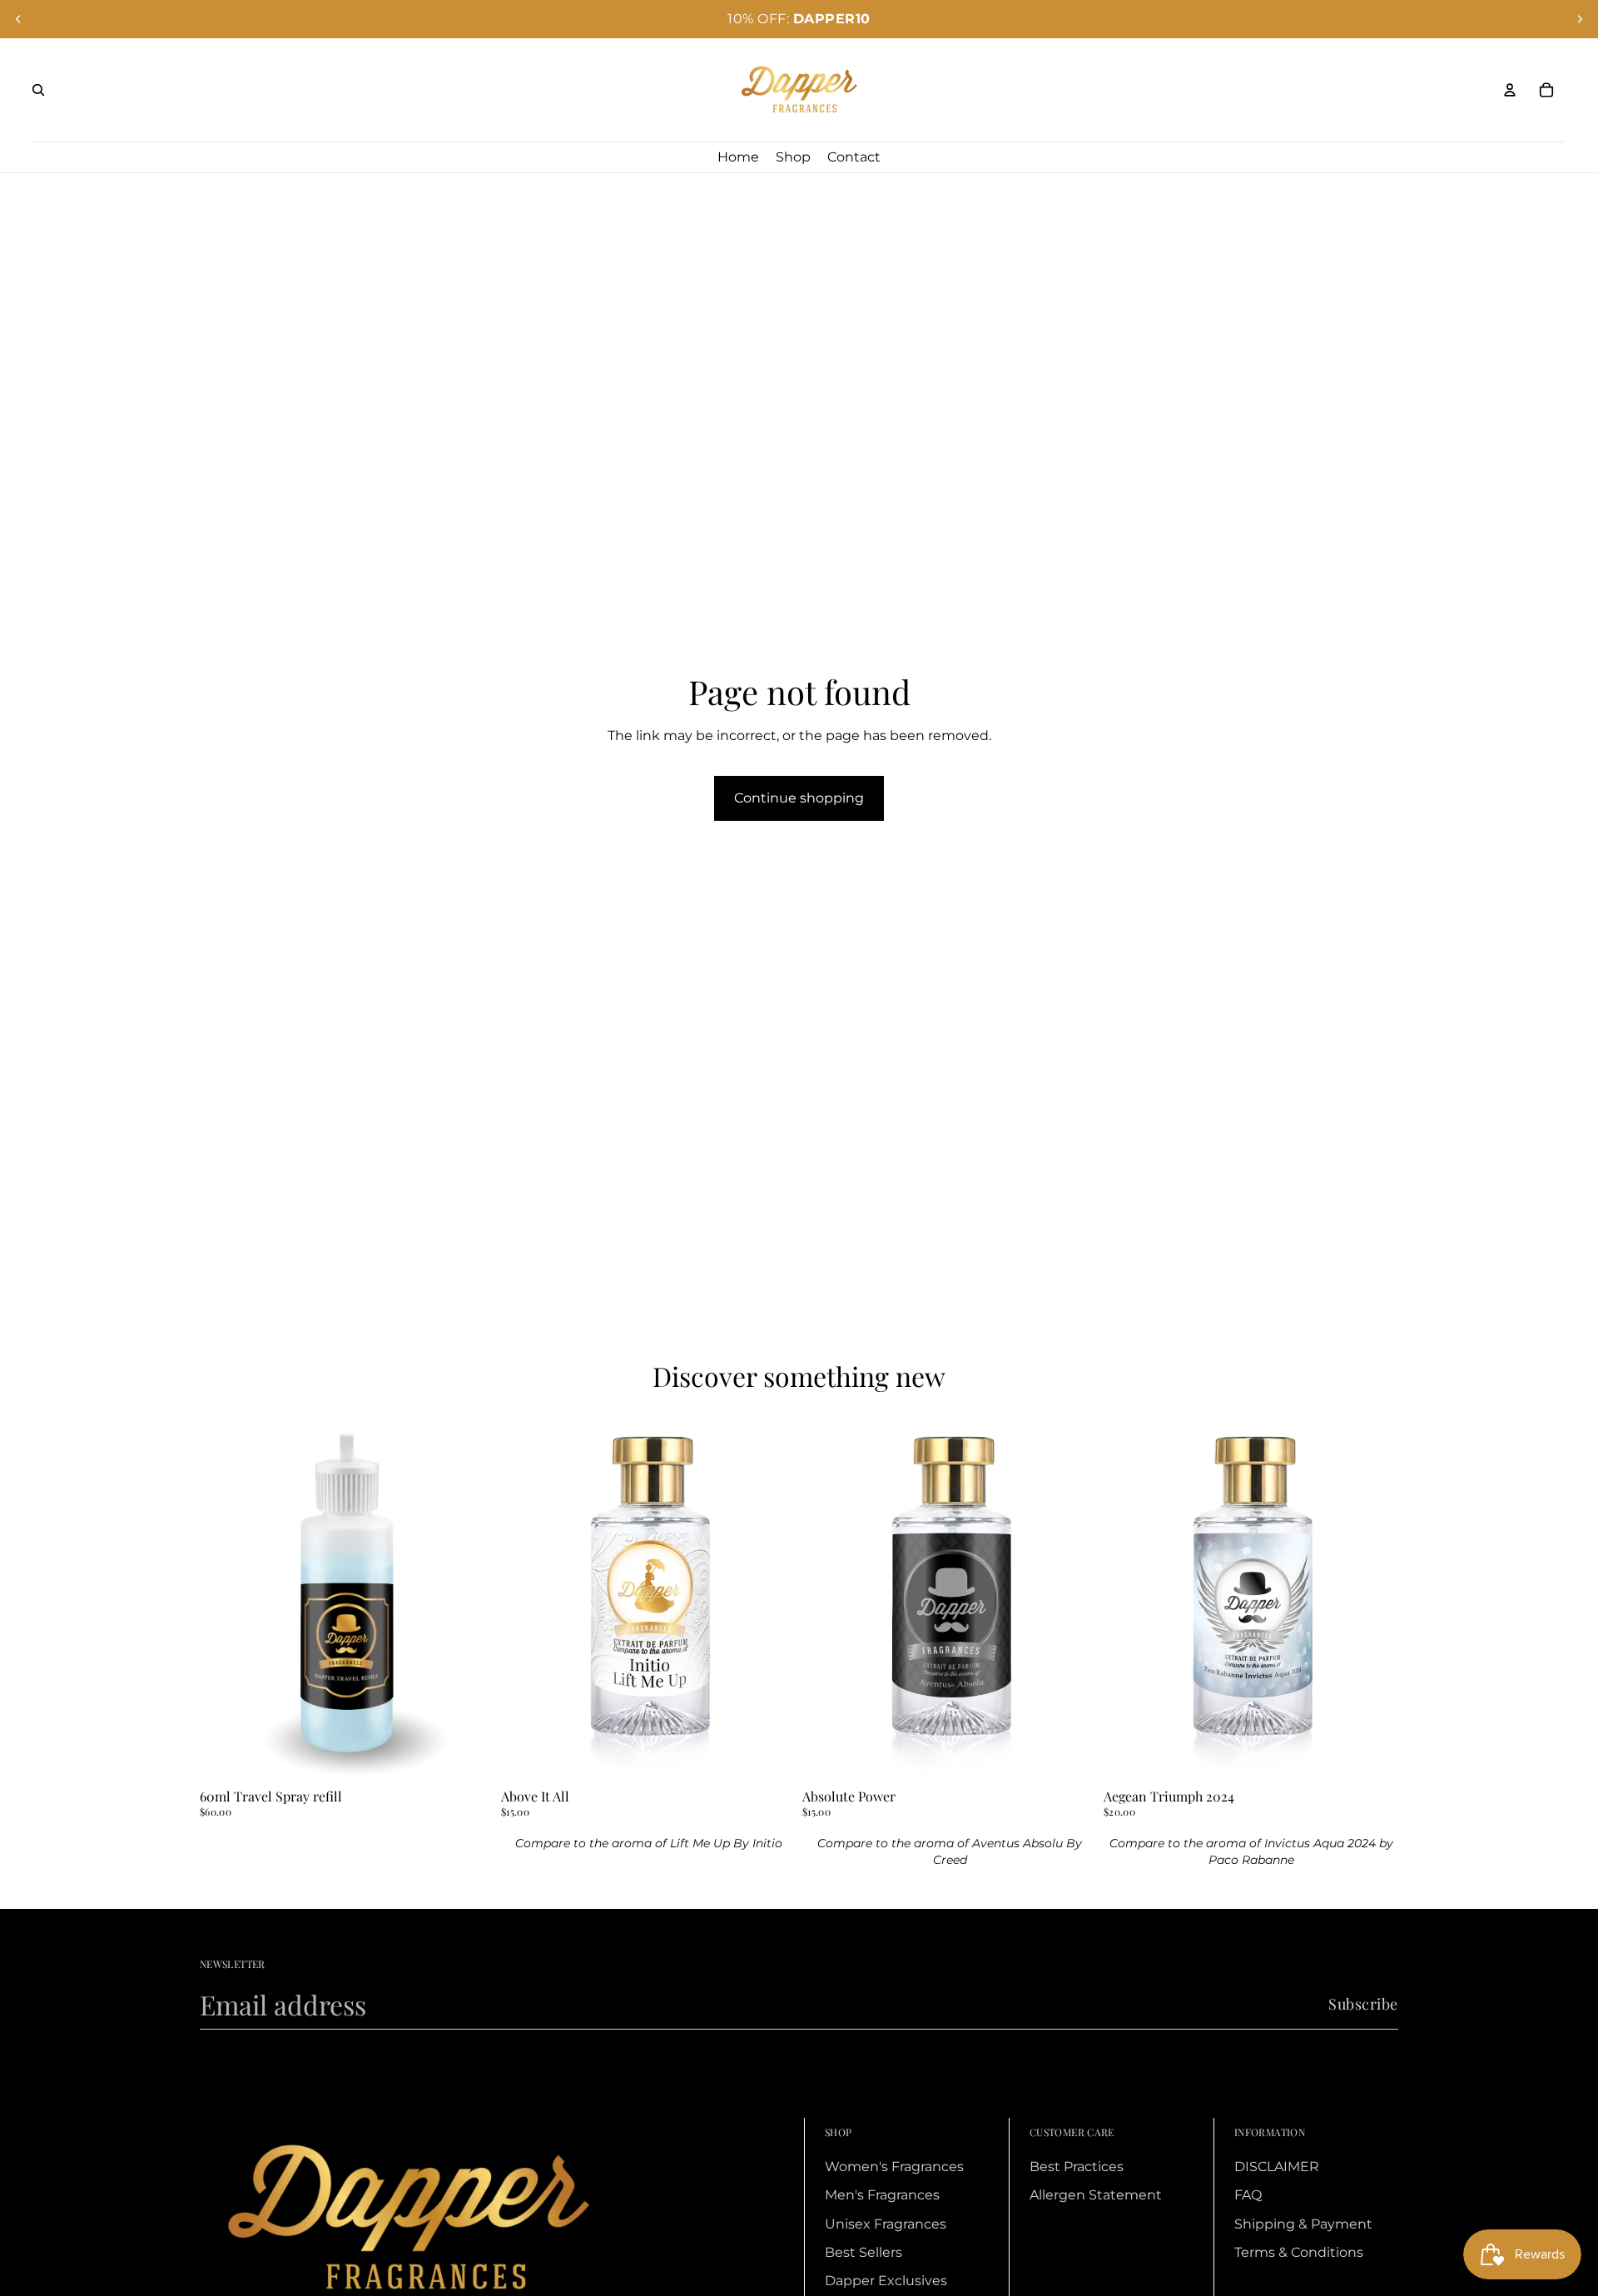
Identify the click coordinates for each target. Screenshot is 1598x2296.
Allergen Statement (1096, 2195)
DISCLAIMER (1277, 2167)
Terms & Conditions (1299, 2252)
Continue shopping (799, 798)
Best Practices (1077, 2167)
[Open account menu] (1510, 90)
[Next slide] (1580, 19)
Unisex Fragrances (886, 2224)
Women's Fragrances (894, 2167)
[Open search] (38, 90)
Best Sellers (864, 2252)
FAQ (1248, 2195)
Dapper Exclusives (886, 2281)
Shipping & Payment (1303, 2224)
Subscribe (1363, 2004)
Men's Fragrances (882, 2195)
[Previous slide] (18, 19)
